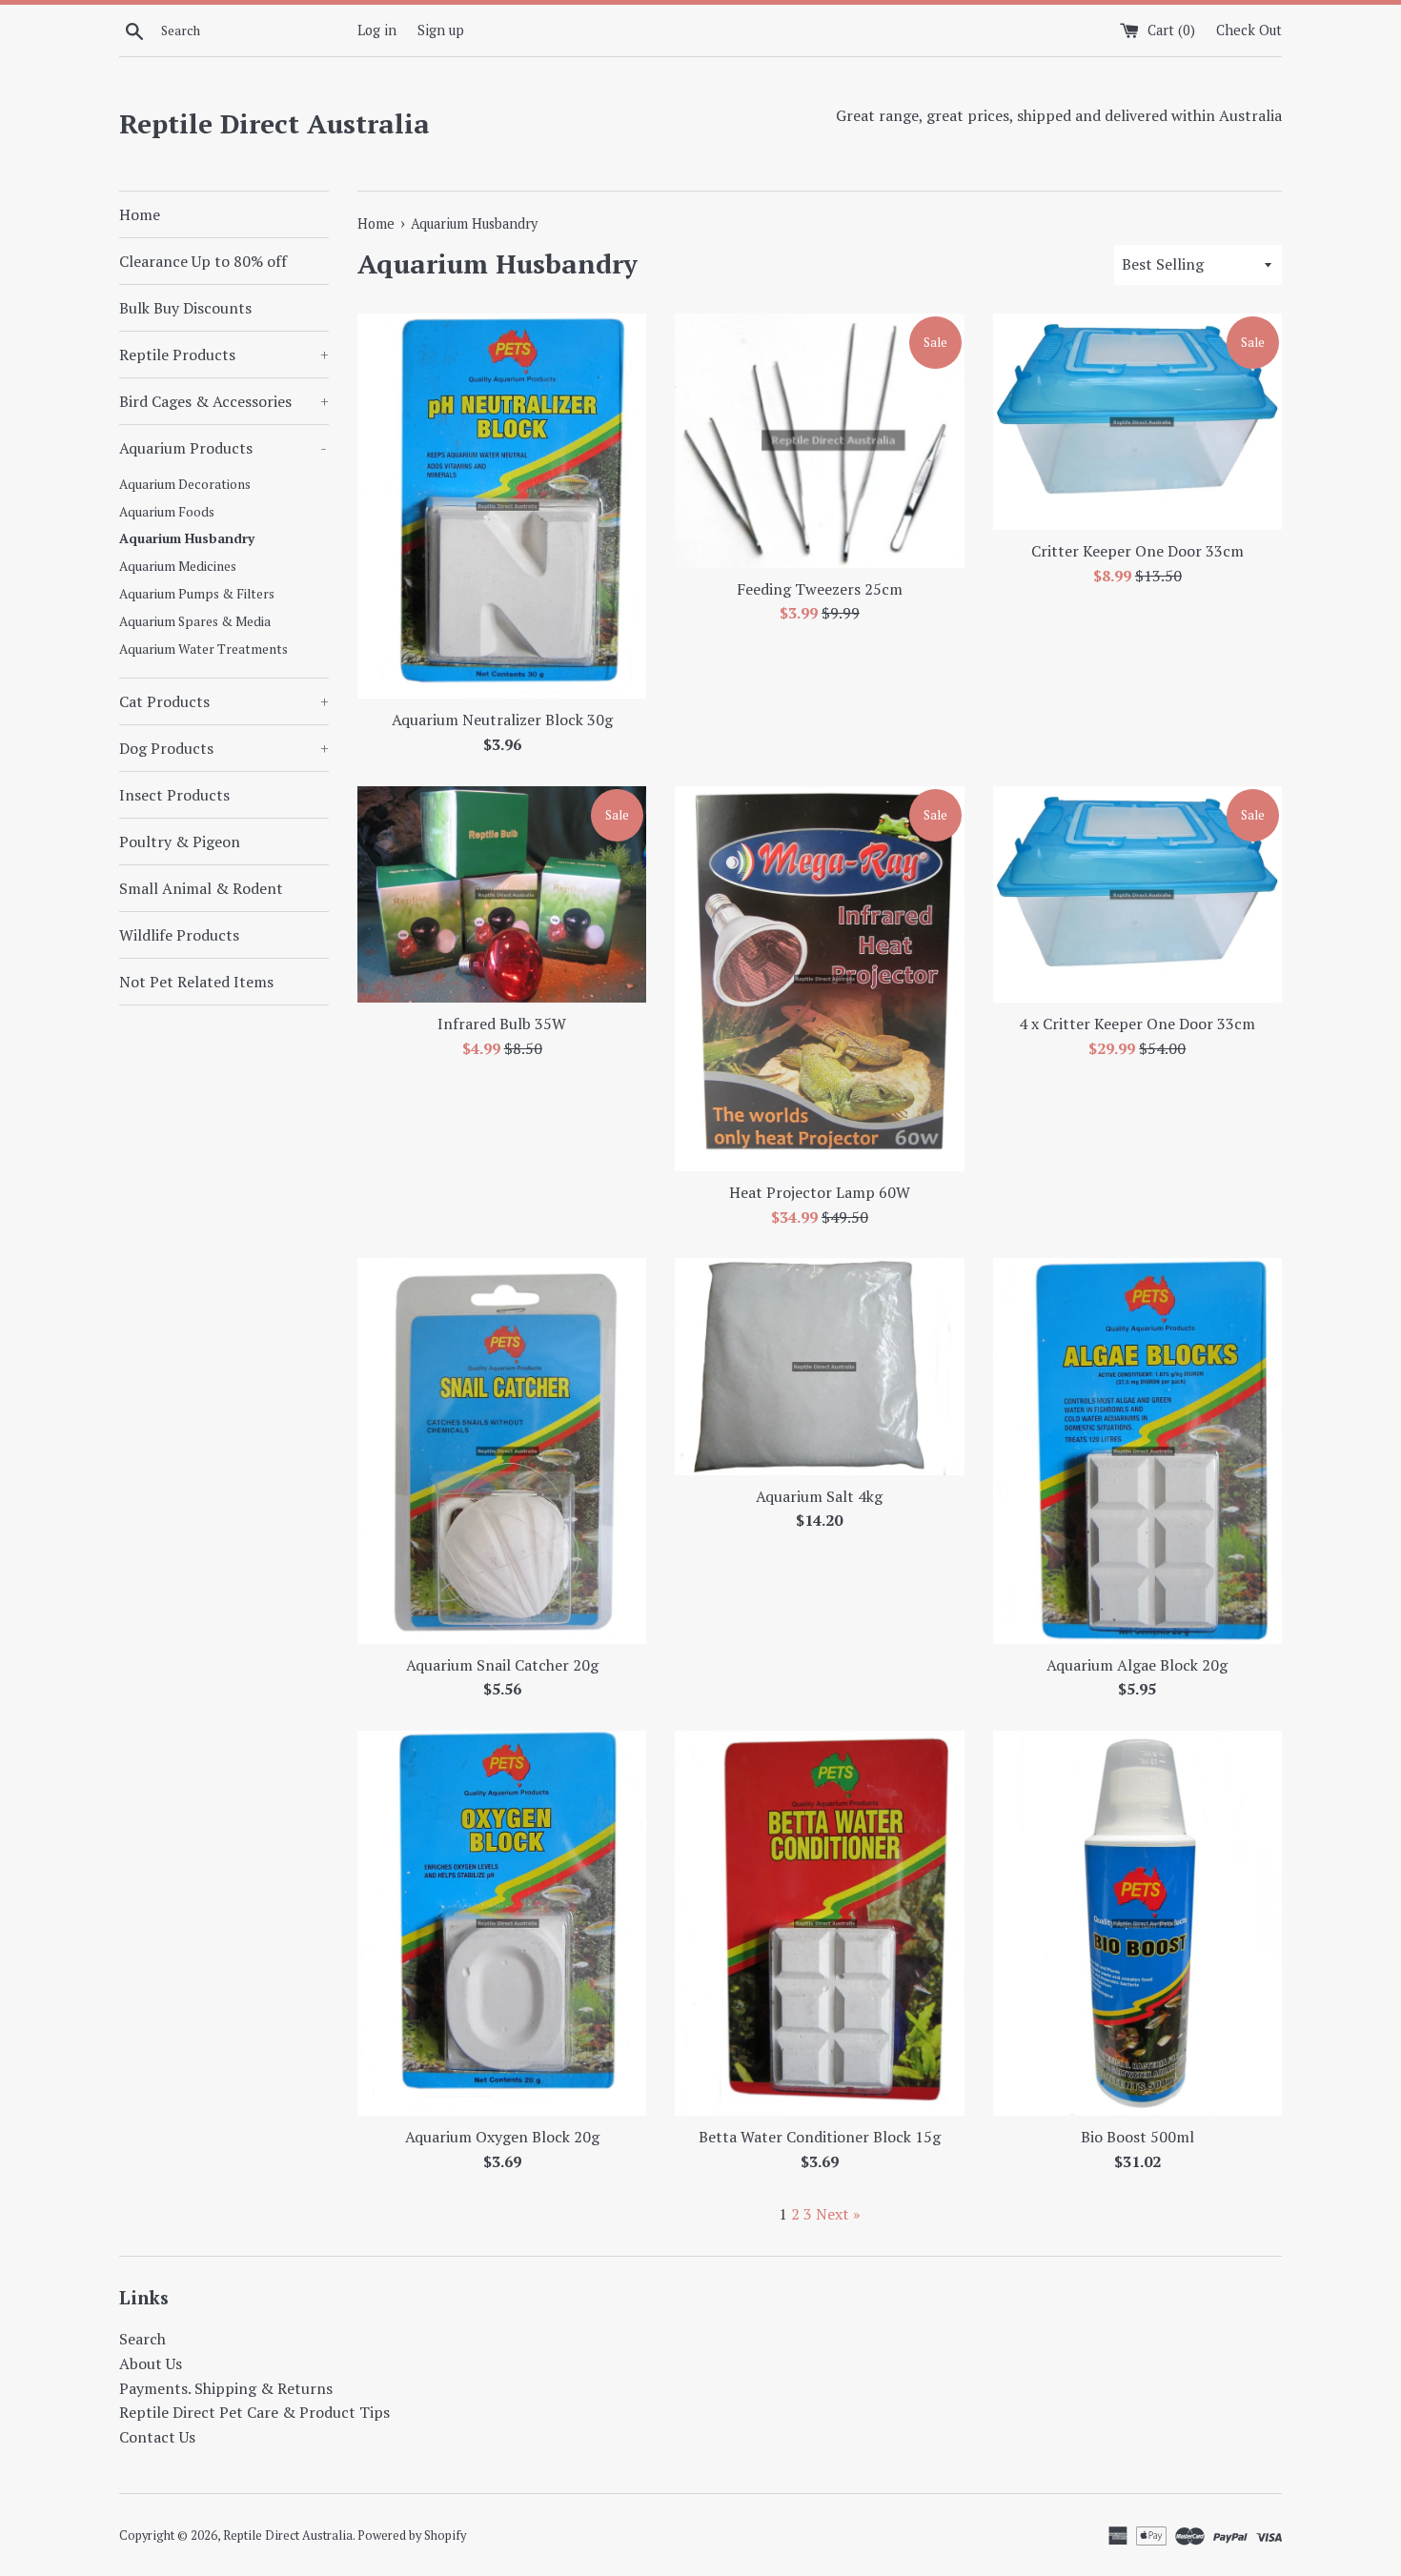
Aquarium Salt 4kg (819, 1496)
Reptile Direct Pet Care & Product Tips (254, 2412)
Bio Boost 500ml (1137, 2137)
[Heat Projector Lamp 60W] (819, 979)
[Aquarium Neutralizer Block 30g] (502, 506)
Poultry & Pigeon (180, 842)
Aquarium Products (223, 448)
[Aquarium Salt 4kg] (819, 1366)
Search (142, 2339)
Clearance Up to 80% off (203, 261)
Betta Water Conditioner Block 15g (820, 2137)
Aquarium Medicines (178, 566)
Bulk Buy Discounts (185, 308)
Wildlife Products (179, 935)
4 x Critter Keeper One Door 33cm (1137, 1024)
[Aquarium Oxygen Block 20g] (502, 1923)
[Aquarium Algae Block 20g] (1137, 1450)
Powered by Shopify (412, 2535)
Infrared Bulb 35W (502, 1024)
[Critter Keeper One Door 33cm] (1137, 422)
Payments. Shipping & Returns (226, 2388)
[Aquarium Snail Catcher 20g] (502, 1450)
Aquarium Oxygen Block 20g (502, 2137)
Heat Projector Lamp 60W (820, 1192)
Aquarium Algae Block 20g (1137, 1665)
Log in (377, 30)
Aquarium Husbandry (187, 538)
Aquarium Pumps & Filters (197, 594)
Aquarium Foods (167, 512)
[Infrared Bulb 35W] (502, 894)
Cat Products (224, 701)
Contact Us (157, 2437)
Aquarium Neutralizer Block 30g (502, 720)
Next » (838, 2214)
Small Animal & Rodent (201, 888)
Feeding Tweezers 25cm (820, 589)
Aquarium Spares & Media (195, 621)
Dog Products (224, 748)
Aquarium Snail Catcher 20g (502, 1665)
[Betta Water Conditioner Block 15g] (819, 1923)
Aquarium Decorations (185, 484)
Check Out (1249, 30)
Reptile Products (224, 355)
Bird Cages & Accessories (224, 401)
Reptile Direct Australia (274, 123)
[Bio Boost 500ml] (1137, 1923)
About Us (151, 2363)
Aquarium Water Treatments (203, 649)
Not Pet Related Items (196, 982)
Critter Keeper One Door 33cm (1137, 551)
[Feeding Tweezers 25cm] (819, 441)
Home (140, 214)
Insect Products (174, 795)
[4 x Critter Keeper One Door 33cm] (1137, 894)
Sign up (441, 30)
